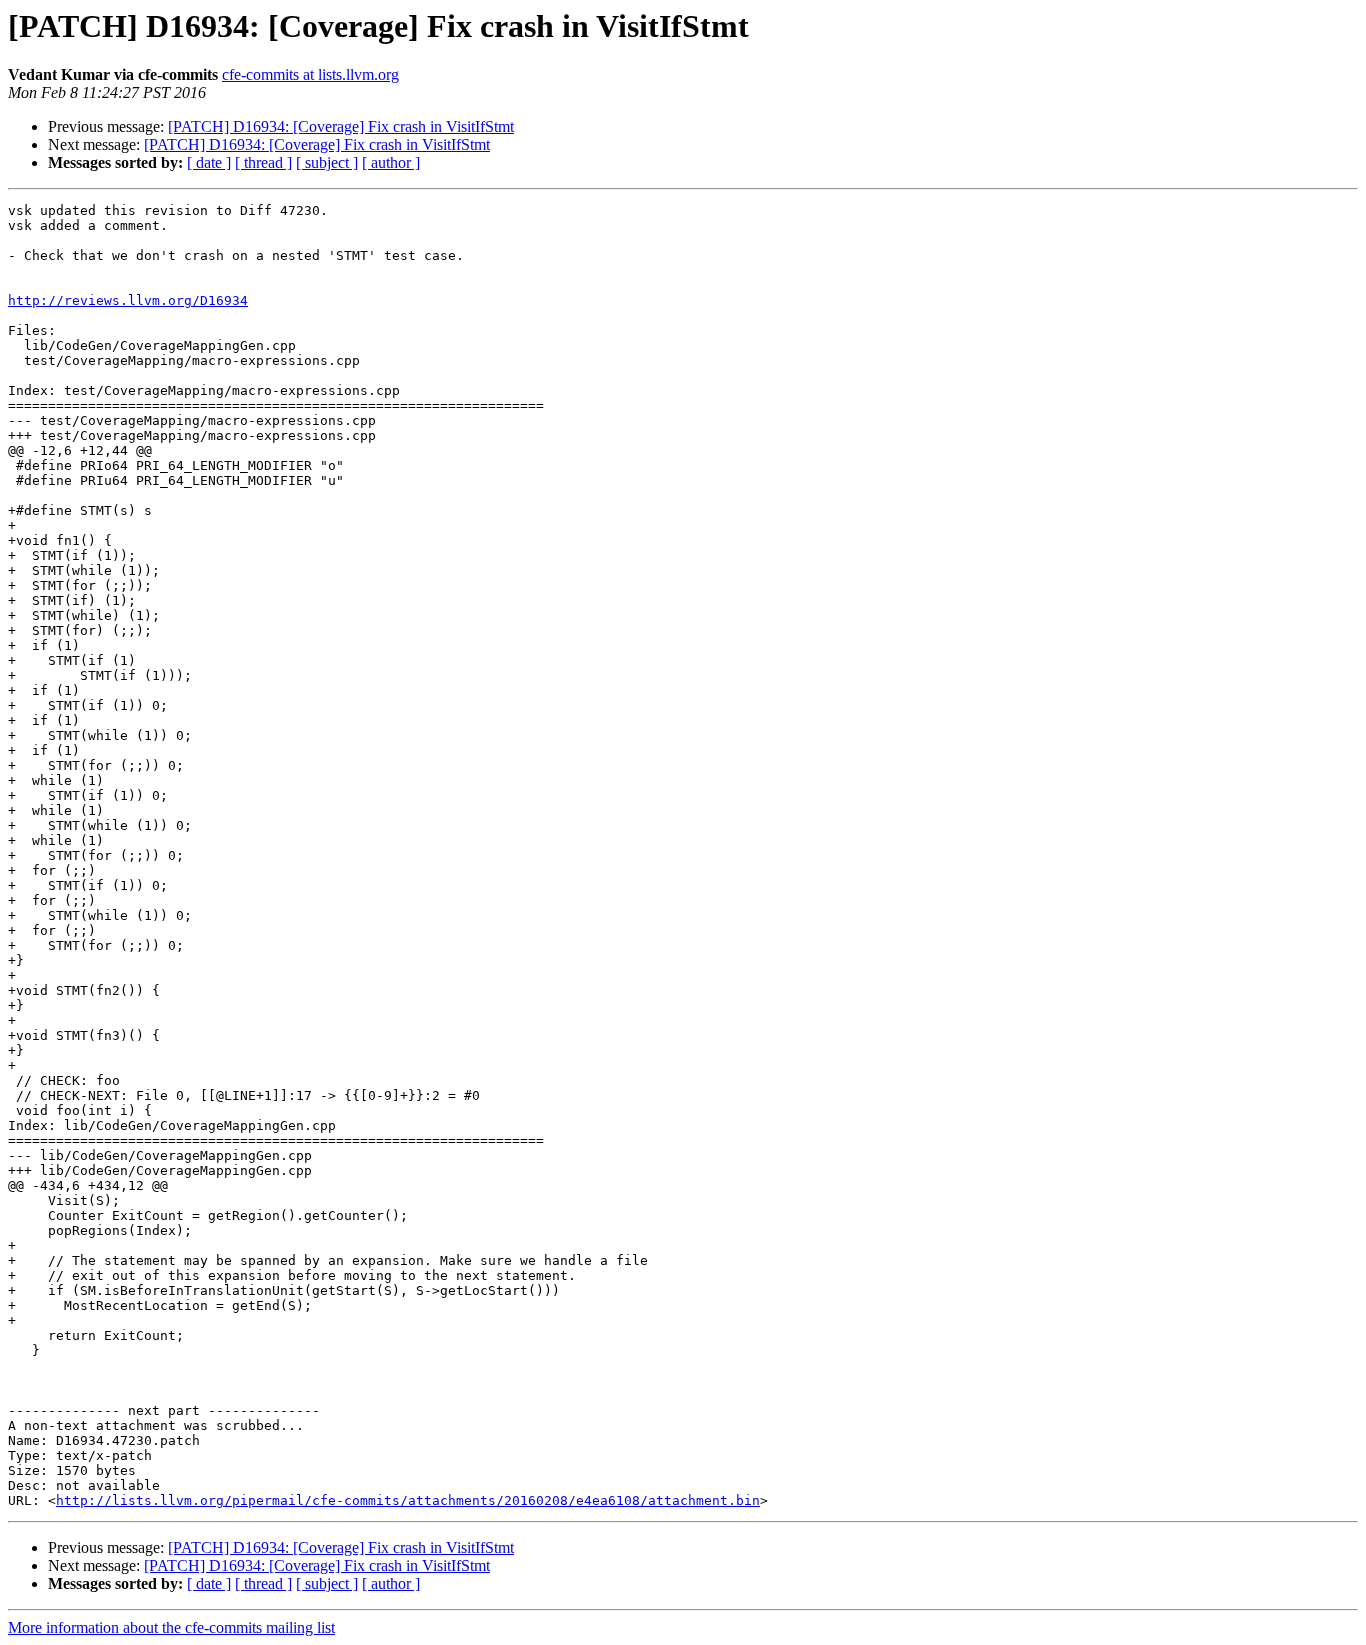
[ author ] (391, 162)
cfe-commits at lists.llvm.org (310, 74)
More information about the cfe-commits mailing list (171, 1627)
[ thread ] (263, 162)
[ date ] (209, 162)
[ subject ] (327, 162)
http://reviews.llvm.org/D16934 (128, 300)
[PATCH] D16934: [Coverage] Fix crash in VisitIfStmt (341, 126)
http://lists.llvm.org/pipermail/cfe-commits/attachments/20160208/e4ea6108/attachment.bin (408, 1500)
